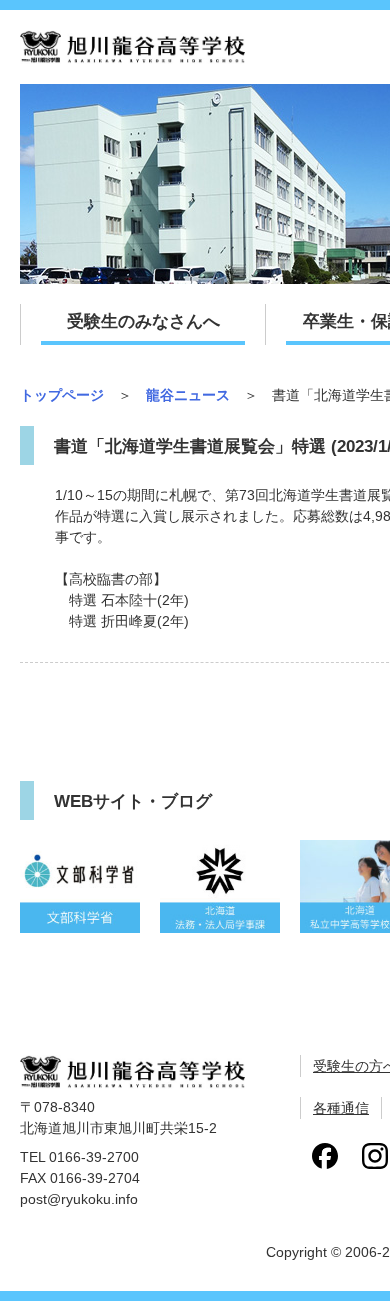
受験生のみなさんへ (143, 321)
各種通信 (341, 1108)
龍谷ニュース (188, 395)
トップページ (62, 395)
